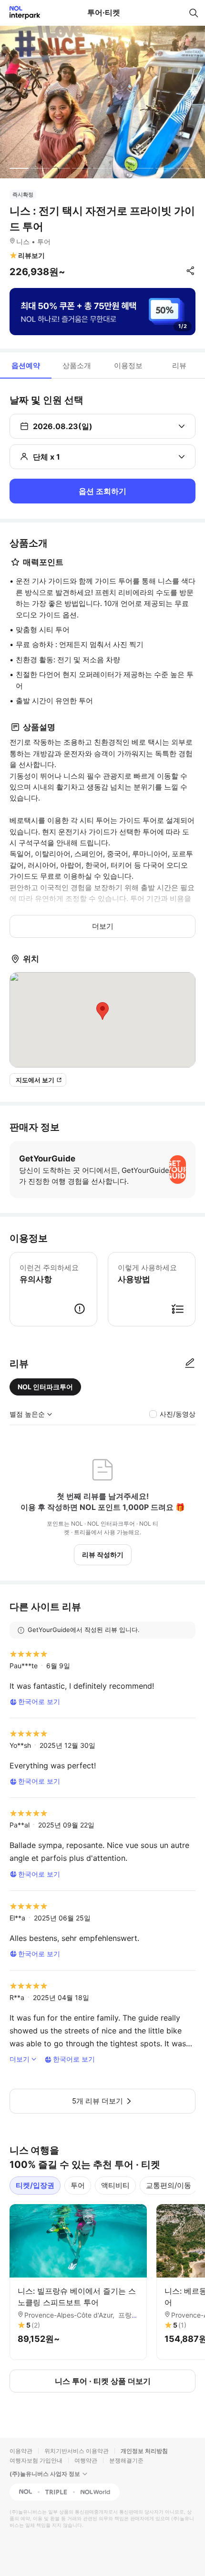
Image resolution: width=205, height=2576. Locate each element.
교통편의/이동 (169, 2185)
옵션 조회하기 (102, 491)
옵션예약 (26, 365)
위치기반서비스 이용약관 (77, 2451)
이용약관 (21, 2451)
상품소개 (77, 365)
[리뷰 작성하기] (190, 1364)
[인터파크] (21, 13)
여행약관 (86, 2460)
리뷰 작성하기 (103, 1555)
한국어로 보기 (39, 1701)
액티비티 (115, 2185)
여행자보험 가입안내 (36, 2460)
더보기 (103, 926)
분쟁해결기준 (126, 2460)
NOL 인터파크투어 (45, 1387)
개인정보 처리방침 (144, 2451)
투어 (78, 2185)
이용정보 (128, 365)
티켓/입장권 (35, 2185)
